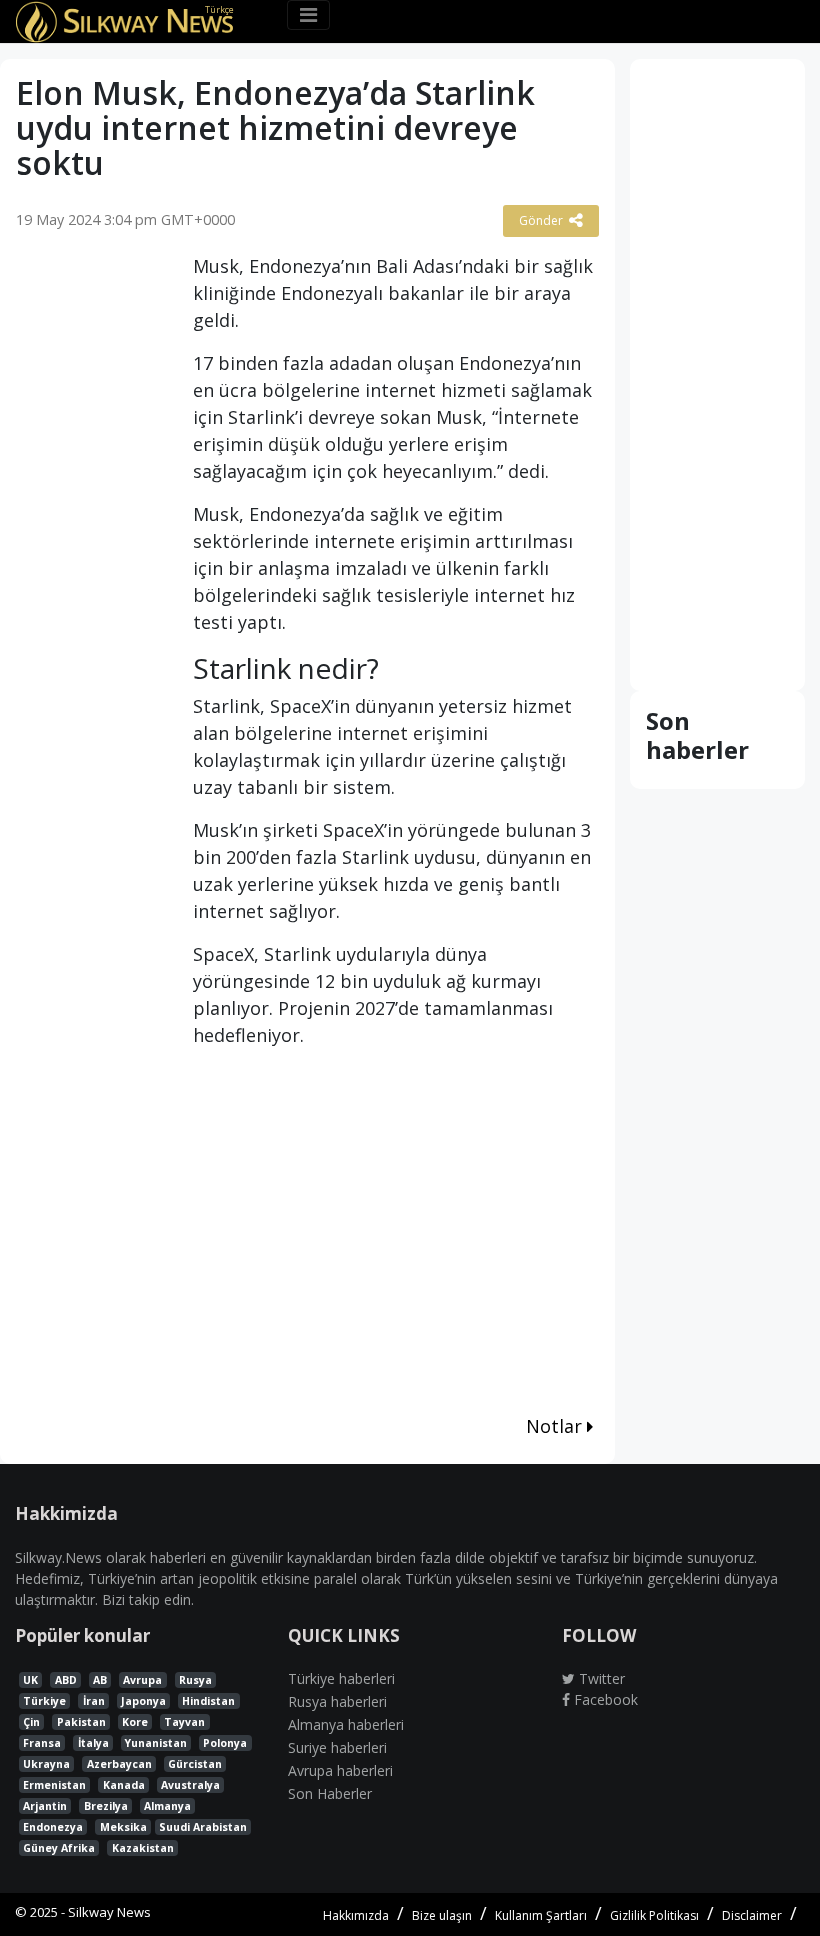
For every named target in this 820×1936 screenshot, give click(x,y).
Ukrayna (46, 1764)
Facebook (604, 1699)
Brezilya (106, 1806)
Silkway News (109, 1912)
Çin (31, 1722)
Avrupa (142, 1680)
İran (94, 1701)
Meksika (123, 1827)
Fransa (42, 1743)
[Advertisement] (89, 563)
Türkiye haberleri (341, 1678)
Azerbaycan (119, 1764)
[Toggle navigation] (308, 15)
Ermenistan (54, 1785)
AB (100, 1680)
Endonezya (53, 1827)
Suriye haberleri (337, 1747)
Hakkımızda (356, 1915)
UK (30, 1680)
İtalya (93, 1743)
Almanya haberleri (346, 1724)
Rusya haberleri (337, 1701)
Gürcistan (195, 1764)
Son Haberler (330, 1793)
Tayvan (184, 1722)
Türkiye (44, 1701)
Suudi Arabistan (203, 1827)
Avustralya (190, 1785)
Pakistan (81, 1722)
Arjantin (45, 1806)
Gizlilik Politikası (654, 1915)
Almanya (167, 1806)
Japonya (143, 1701)
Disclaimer (752, 1915)
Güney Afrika (59, 1848)
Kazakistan (143, 1848)
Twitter (600, 1678)
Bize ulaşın (442, 1915)
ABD (66, 1680)
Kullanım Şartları (541, 1915)
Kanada (124, 1785)
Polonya (225, 1743)
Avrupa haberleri (340, 1770)
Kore (135, 1722)
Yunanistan (156, 1743)
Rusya (195, 1680)
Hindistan (208, 1701)
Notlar (556, 1426)
